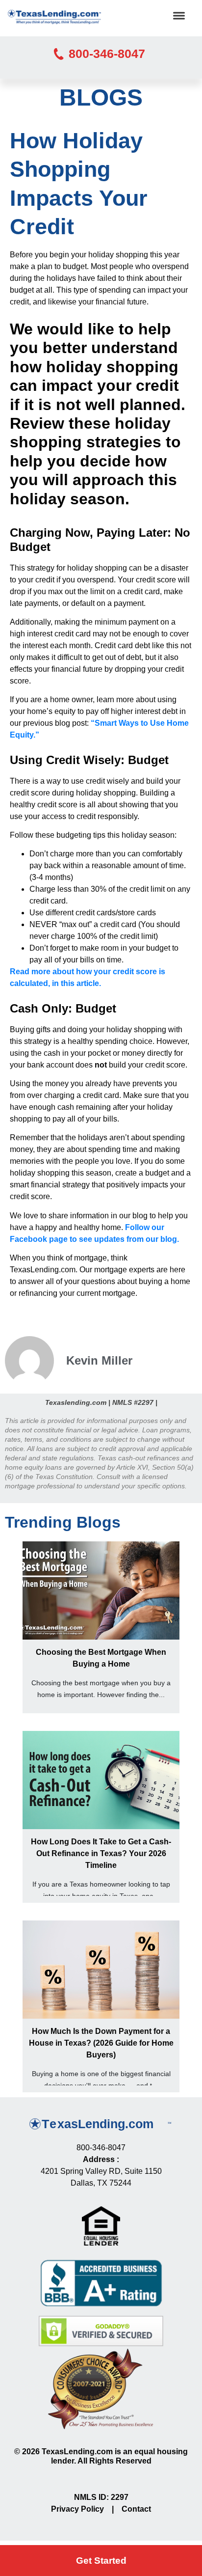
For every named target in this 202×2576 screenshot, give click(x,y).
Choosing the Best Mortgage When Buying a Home (101, 1658)
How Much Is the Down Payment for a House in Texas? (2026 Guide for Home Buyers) (101, 2043)
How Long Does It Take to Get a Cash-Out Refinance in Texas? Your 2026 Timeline (101, 1853)
